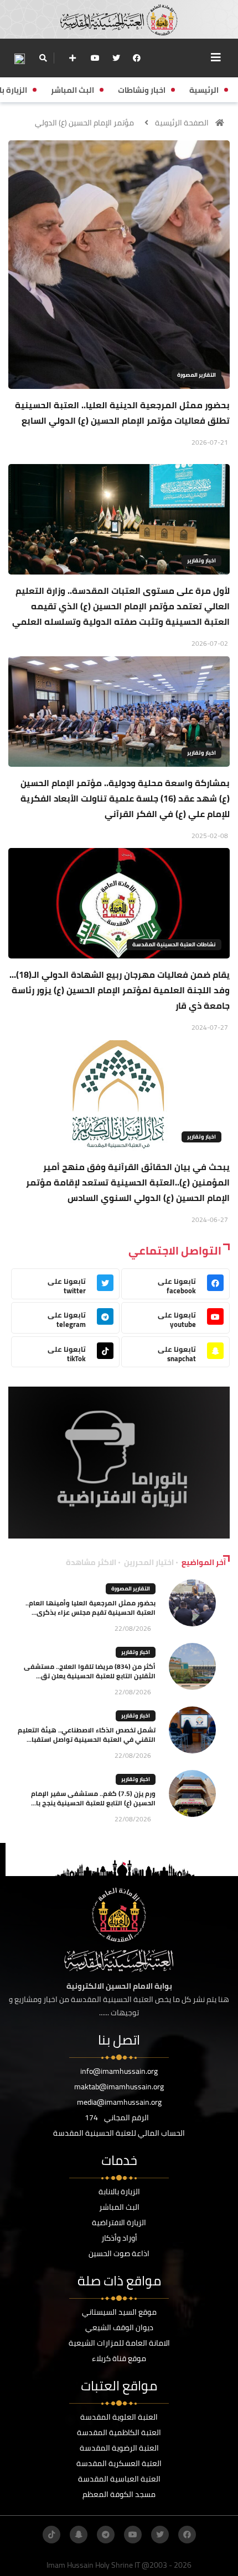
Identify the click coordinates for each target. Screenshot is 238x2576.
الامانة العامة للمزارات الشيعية (119, 2343)
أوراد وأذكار (119, 2238)
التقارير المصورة (196, 375)
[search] (43, 58)
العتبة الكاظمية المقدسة (119, 2432)
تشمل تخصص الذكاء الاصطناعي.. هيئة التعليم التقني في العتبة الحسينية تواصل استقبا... (87, 1735)
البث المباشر (119, 2207)
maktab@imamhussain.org (119, 2087)
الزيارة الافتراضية (119, 2222)
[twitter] (116, 58)
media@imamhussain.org (119, 2102)
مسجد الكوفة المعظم (119, 2494)
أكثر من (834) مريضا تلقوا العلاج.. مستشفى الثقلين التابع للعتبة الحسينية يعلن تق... (90, 1671)
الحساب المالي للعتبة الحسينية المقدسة (119, 2133)
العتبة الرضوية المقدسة (119, 2448)
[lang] (19, 58)
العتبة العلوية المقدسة (119, 2417)
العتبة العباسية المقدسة (119, 2479)
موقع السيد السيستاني (119, 2312)
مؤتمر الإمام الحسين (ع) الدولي (84, 123)
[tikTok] (51, 2535)
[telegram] (106, 2535)
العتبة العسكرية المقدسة (119, 2463)
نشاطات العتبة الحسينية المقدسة (174, 944)
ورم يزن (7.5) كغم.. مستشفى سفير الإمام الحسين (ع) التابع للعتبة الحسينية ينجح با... (93, 1798)
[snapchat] (79, 2535)
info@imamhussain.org (119, 2071)
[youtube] (95, 58)
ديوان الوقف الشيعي (119, 2327)
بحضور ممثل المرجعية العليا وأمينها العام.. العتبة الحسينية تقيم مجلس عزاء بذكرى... (90, 1608)
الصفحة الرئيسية (182, 123)
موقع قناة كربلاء (119, 2358)
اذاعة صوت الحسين (119, 2253)
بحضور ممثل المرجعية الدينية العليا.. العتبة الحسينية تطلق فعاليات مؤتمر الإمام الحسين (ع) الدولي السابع (122, 413)
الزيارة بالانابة (119, 2192)
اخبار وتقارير (201, 560)
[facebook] (137, 58)
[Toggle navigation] (216, 57)
